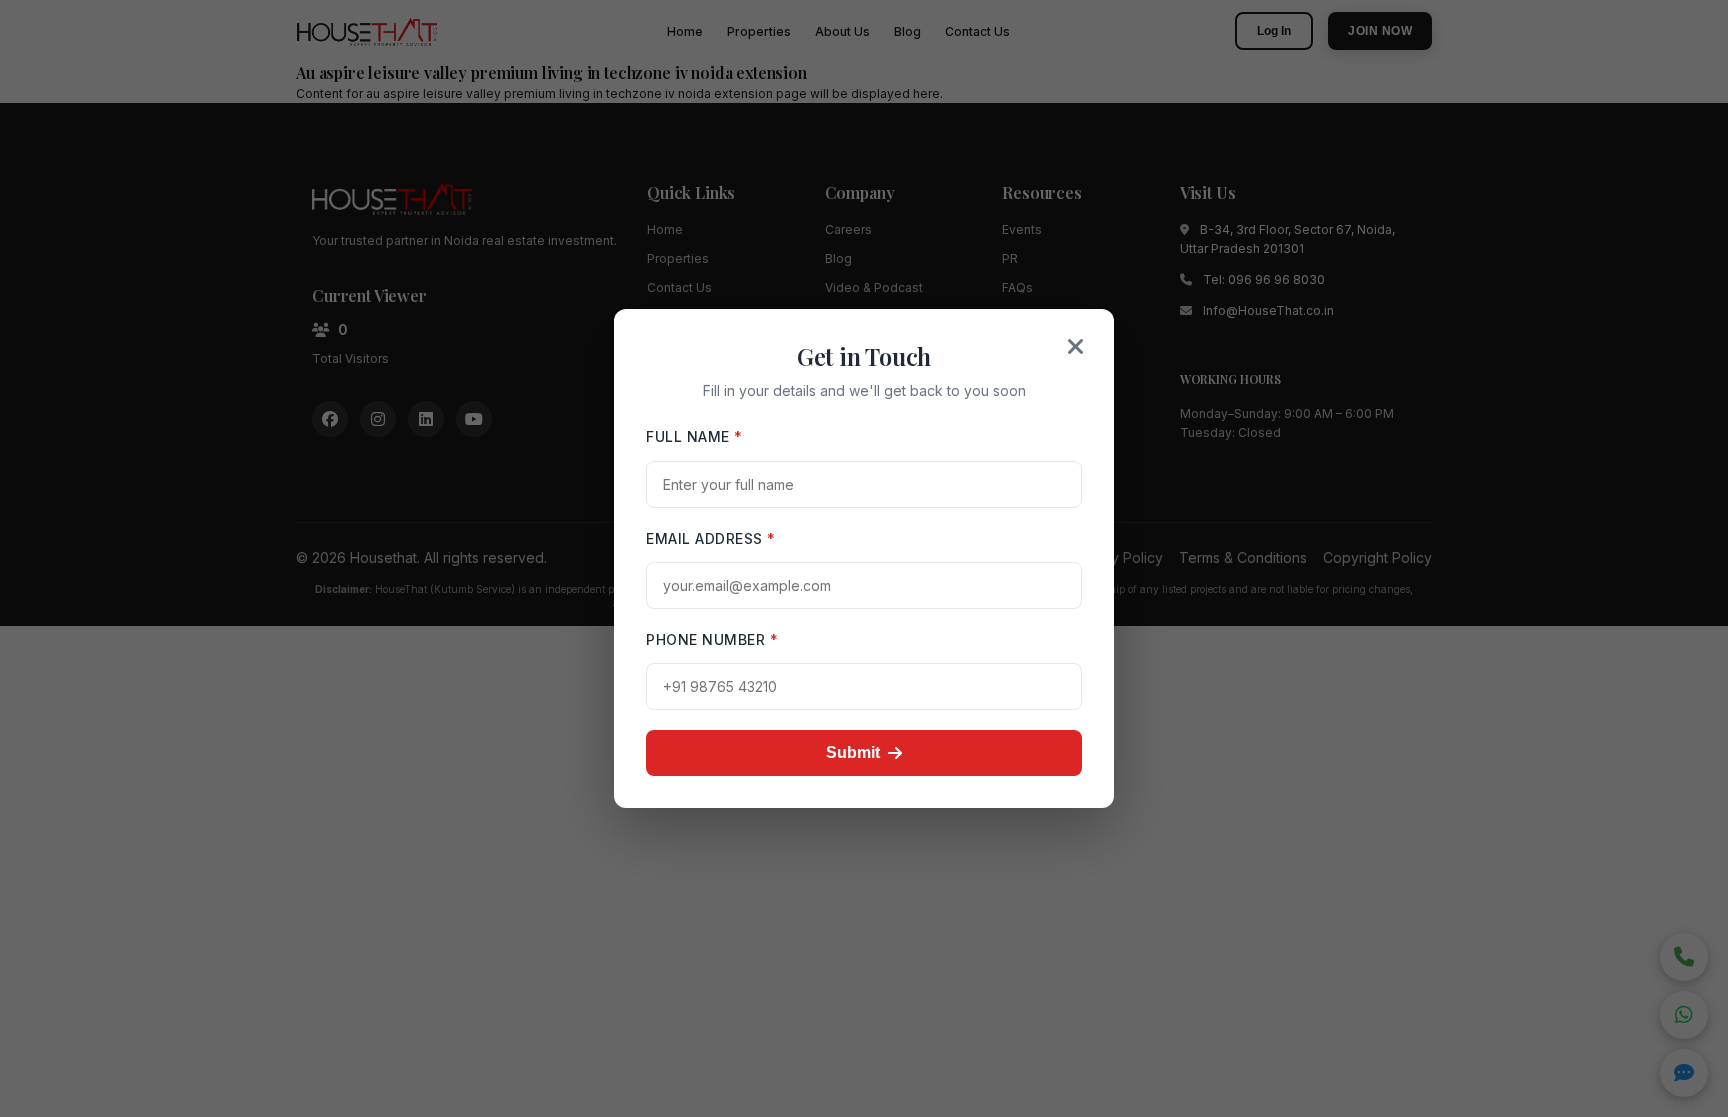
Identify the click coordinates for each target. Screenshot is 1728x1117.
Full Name (694, 436)
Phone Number (712, 639)
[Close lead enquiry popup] (1076, 347)
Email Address (711, 538)
